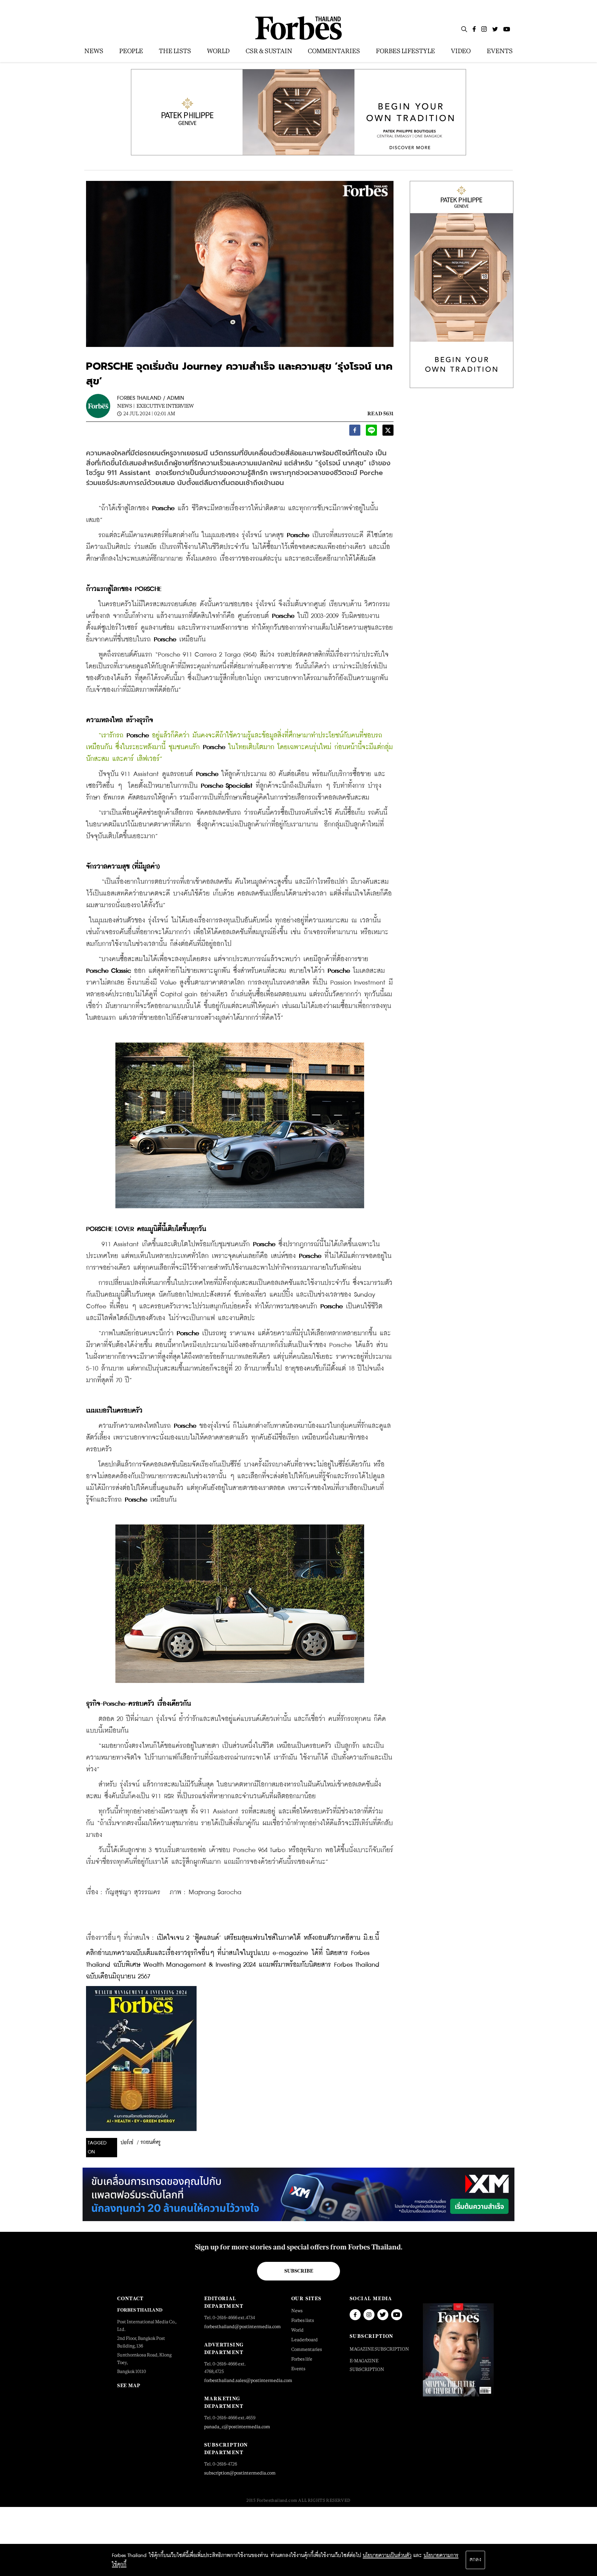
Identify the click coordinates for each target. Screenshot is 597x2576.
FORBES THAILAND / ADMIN (151, 398)
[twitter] (388, 432)
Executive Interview (165, 406)
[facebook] (355, 432)
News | (126, 406)
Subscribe (299, 2271)
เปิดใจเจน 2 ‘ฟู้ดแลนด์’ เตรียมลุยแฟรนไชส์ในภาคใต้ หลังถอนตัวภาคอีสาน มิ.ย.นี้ (268, 1938)
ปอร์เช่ (127, 2143)
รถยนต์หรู (151, 2142)
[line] (371, 432)
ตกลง (475, 2560)
